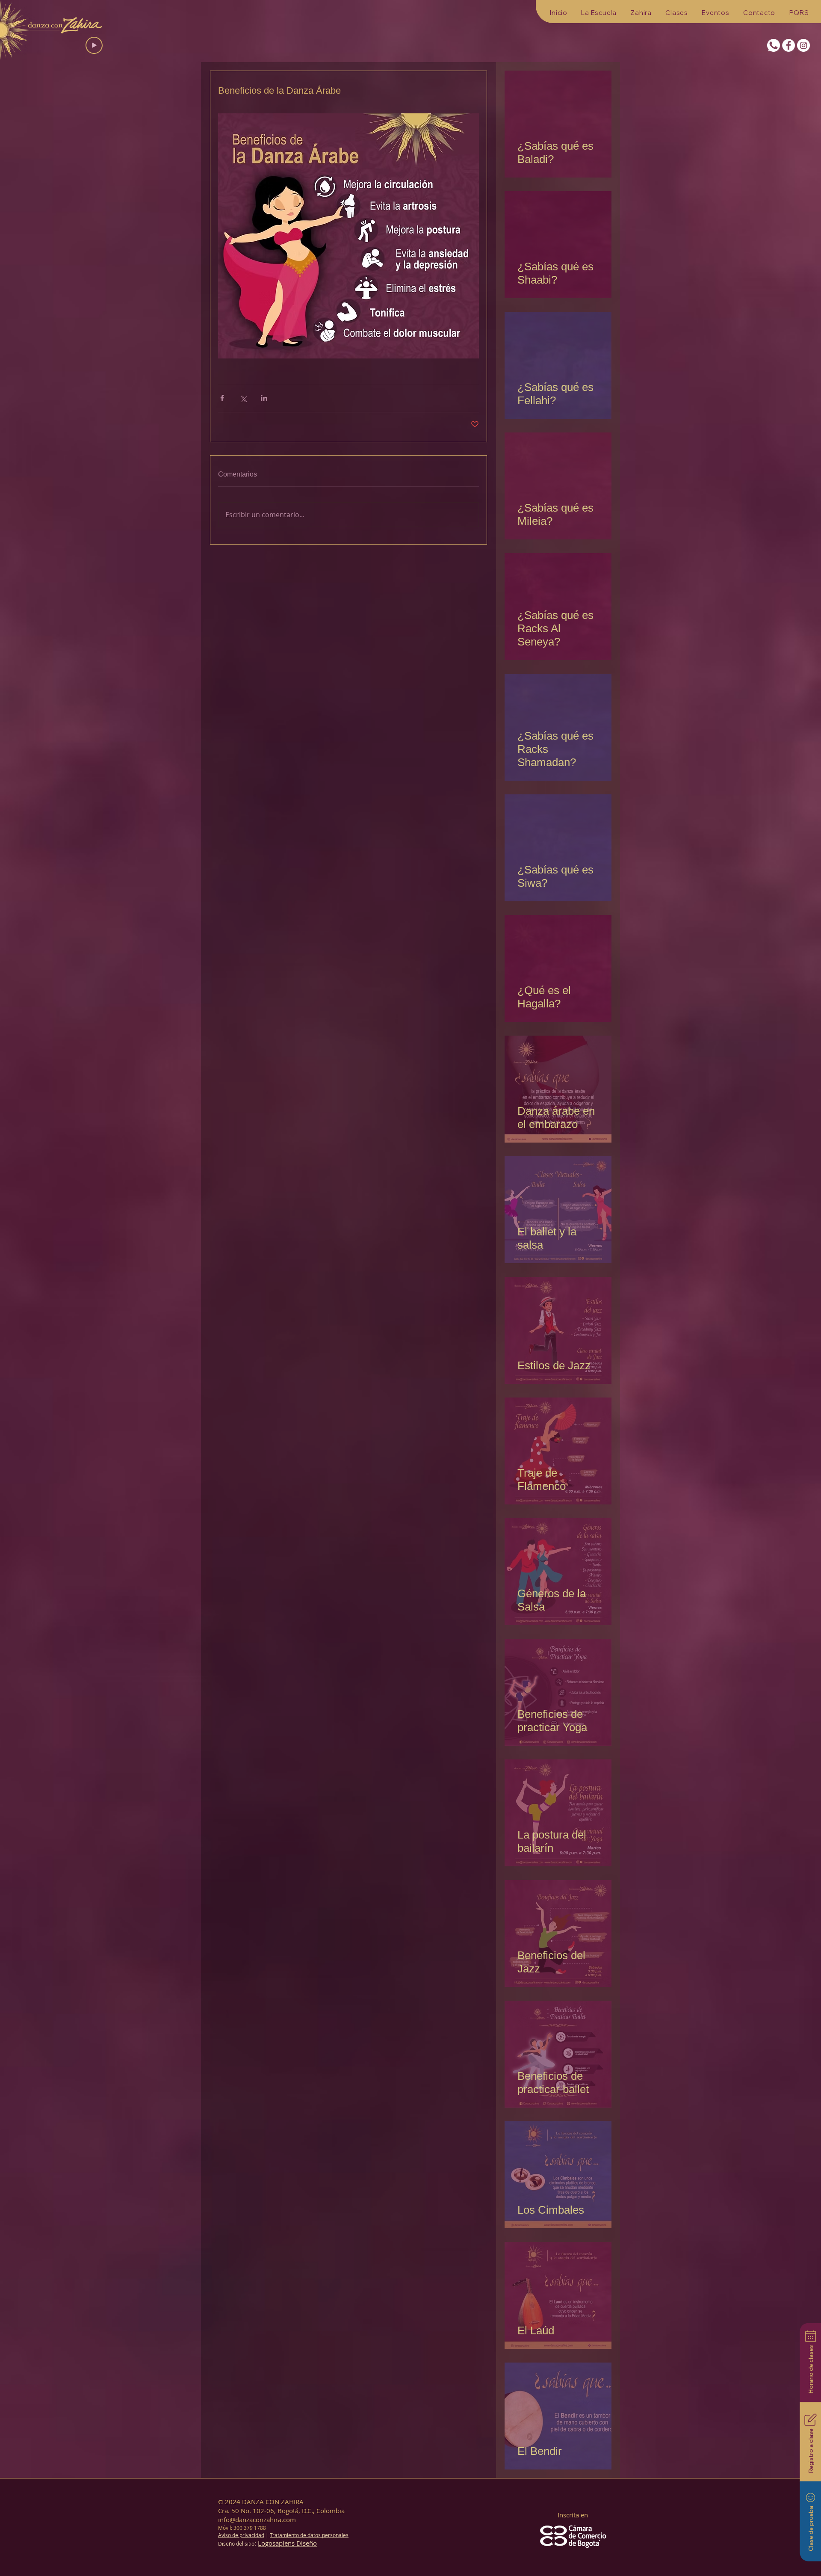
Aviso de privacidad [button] (241, 2535)
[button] (599, 13)
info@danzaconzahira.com (257, 2520)
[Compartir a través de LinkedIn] (264, 398)
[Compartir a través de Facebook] (222, 398)
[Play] (94, 45)
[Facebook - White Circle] (789, 45)
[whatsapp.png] (774, 45)
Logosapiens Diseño (287, 2543)
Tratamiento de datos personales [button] (309, 2535)
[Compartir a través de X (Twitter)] (243, 398)
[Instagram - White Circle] (803, 45)
